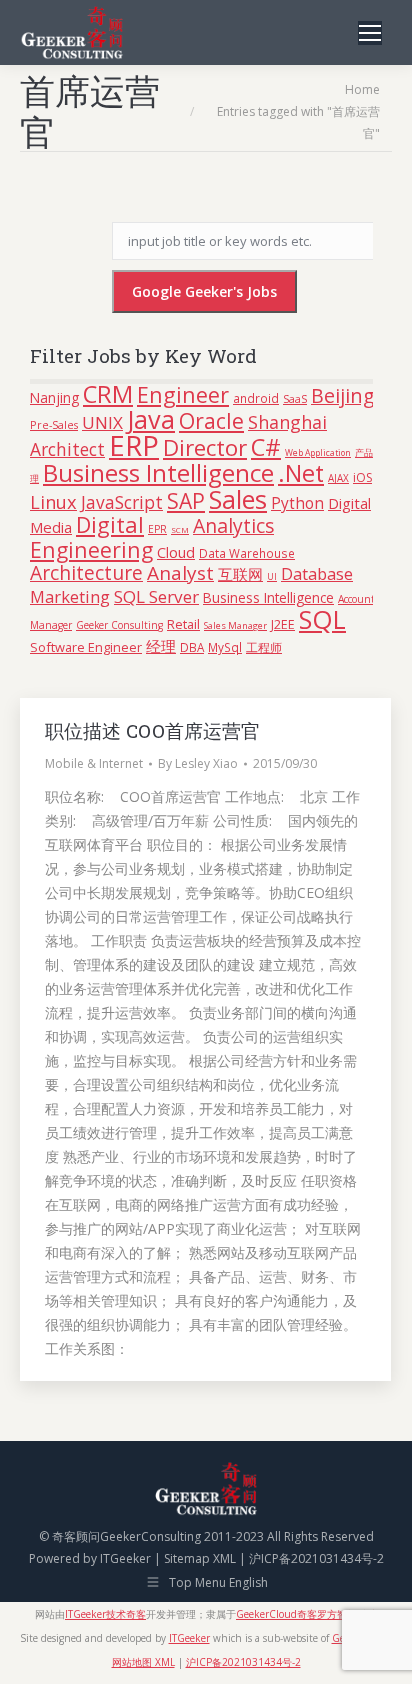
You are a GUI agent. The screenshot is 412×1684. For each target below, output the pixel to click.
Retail (183, 624)
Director (205, 447)
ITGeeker (125, 1558)
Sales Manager (235, 625)
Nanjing (54, 397)
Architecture (86, 572)
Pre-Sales (54, 424)
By (198, 763)
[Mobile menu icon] (370, 33)
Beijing (343, 395)
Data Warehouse (247, 553)
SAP (186, 501)
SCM (180, 529)
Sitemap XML (200, 1558)
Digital (110, 524)
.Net (301, 473)
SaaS (295, 398)
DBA (192, 647)
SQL (322, 619)
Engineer (183, 394)
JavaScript (122, 502)
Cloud (176, 552)
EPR (157, 529)
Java (151, 419)
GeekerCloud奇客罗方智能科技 (306, 1614)
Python (297, 503)
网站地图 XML (143, 1662)
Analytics (233, 525)
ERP (134, 445)
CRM (108, 394)
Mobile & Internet (94, 763)
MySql (225, 647)
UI (272, 577)
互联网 (240, 574)
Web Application (318, 453)
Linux (53, 501)
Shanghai (287, 422)
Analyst (180, 573)
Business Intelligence (158, 472)
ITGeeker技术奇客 (105, 1614)
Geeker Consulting (119, 625)
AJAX (338, 478)
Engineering (91, 549)
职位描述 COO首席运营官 (152, 730)
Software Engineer (86, 647)
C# (266, 446)
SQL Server (156, 596)
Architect (67, 449)
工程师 (264, 647)
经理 (161, 646)
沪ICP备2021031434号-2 (316, 1558)
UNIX (102, 422)
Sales (238, 499)
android (256, 398)
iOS (362, 477)
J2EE (283, 624)
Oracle (211, 420)
